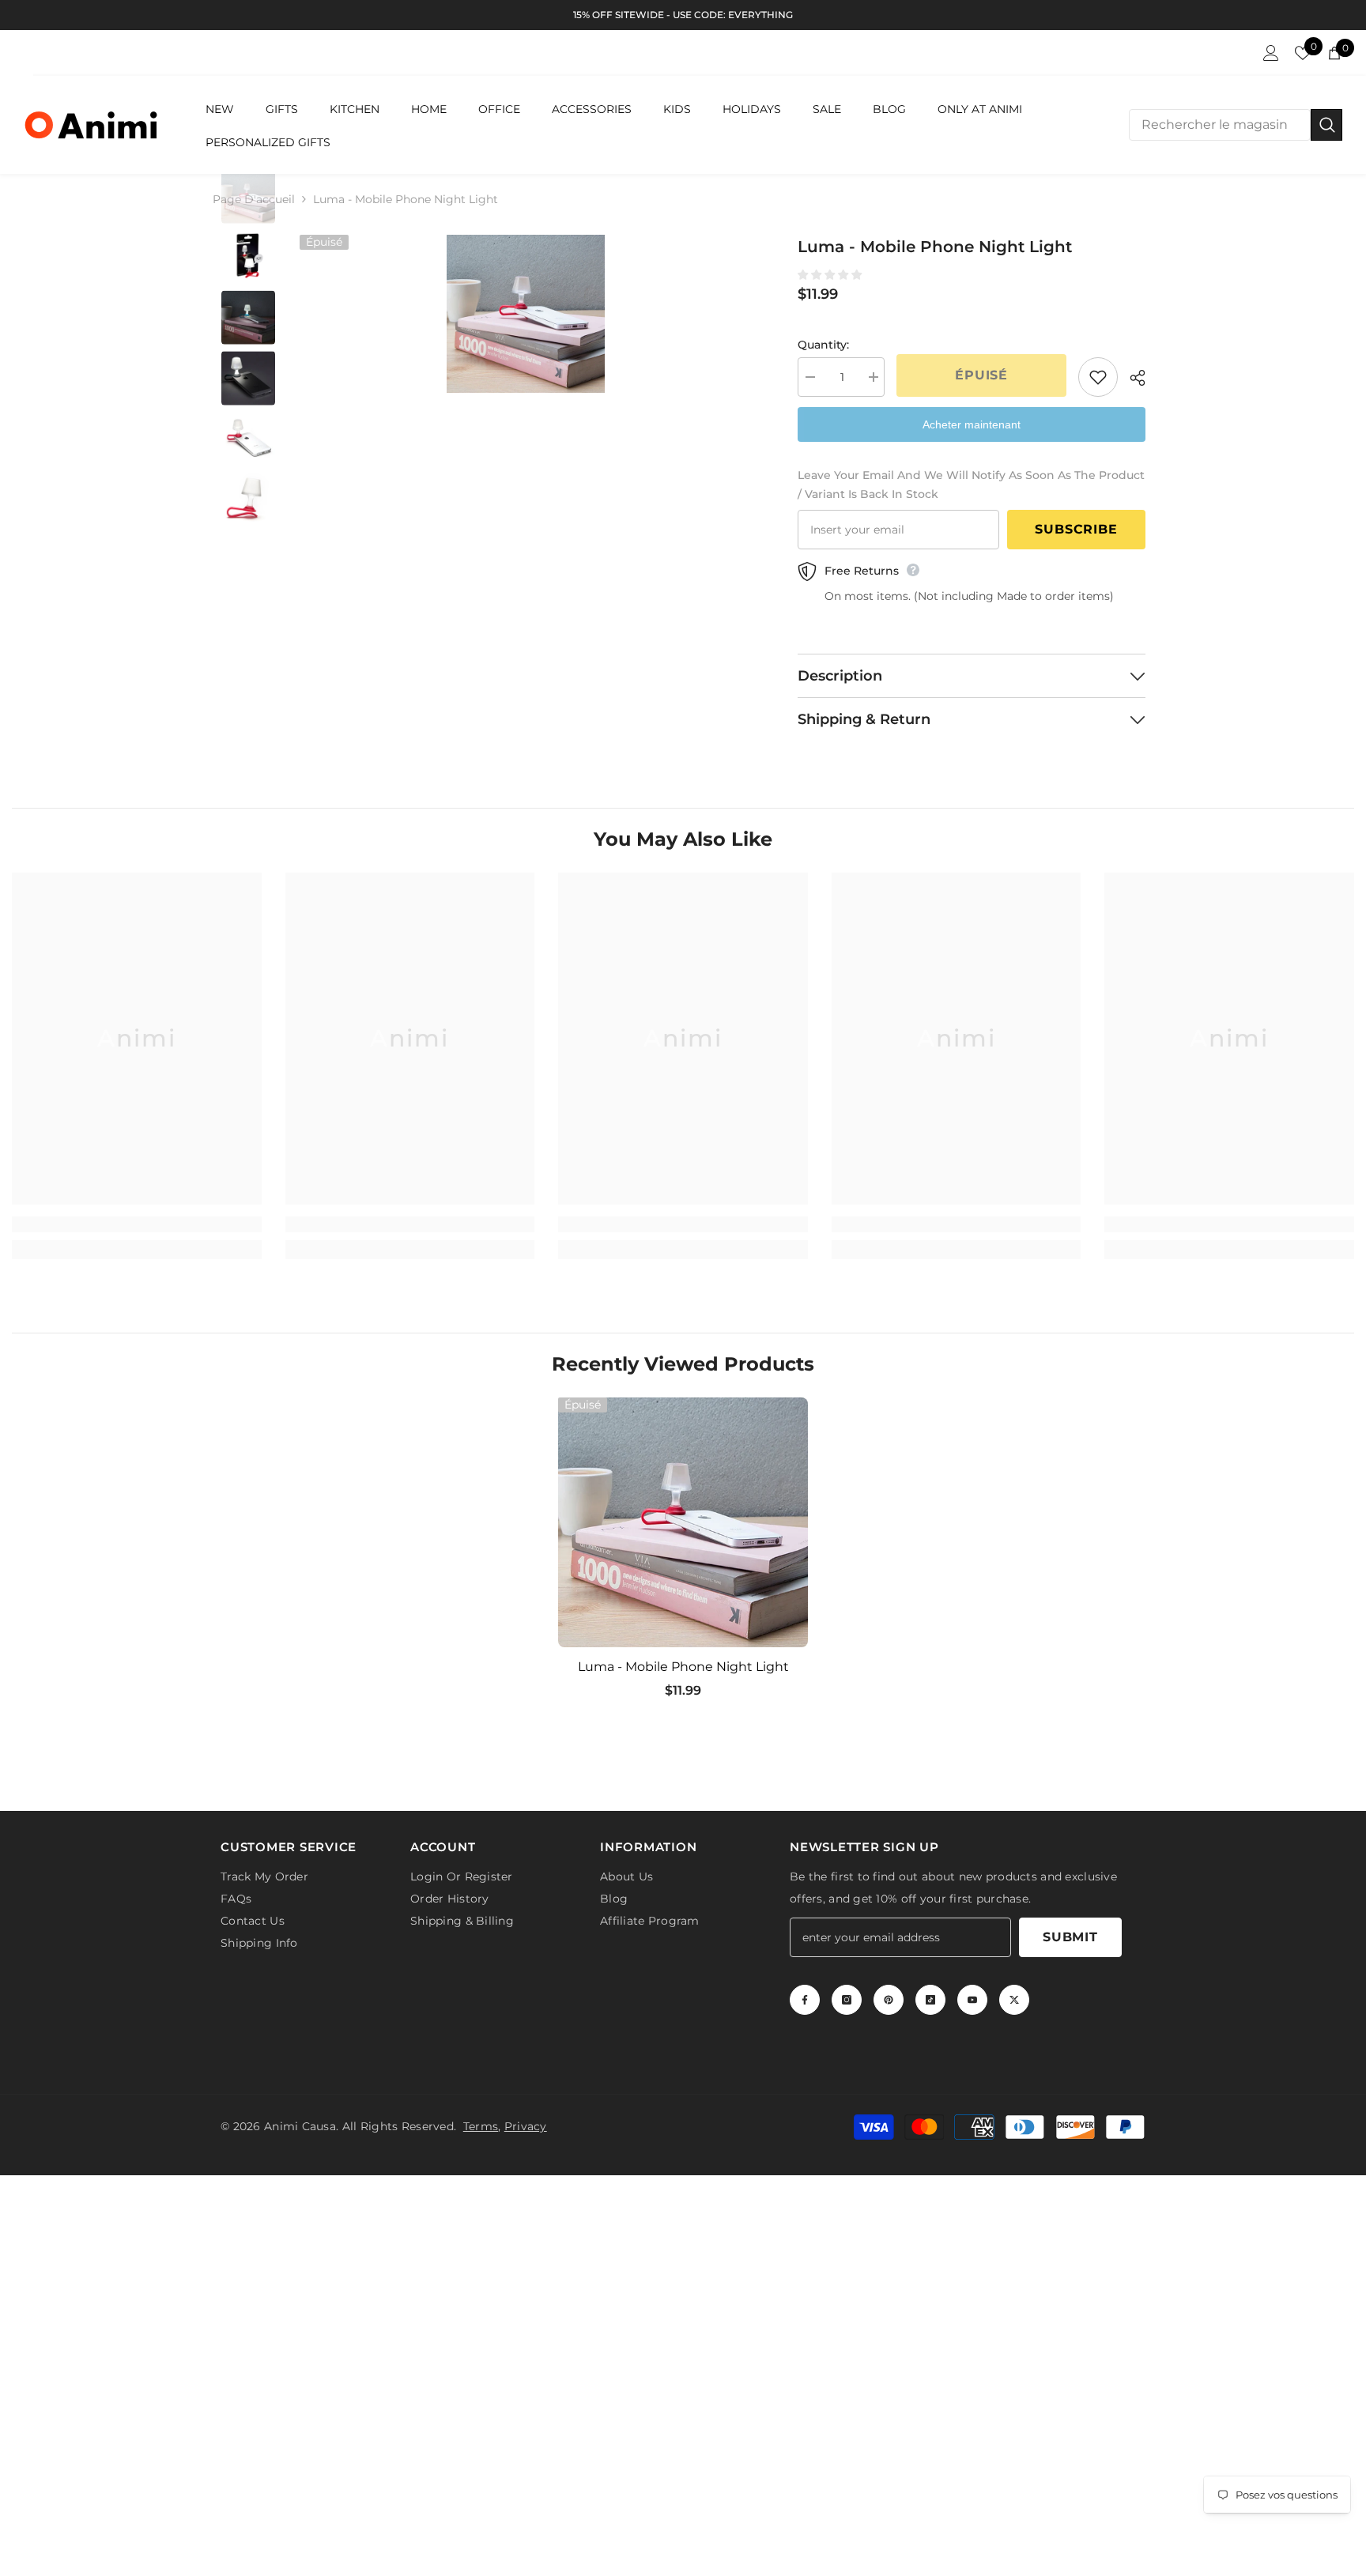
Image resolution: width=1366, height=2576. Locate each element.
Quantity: (823, 345)
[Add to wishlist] (1098, 377)
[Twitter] (1014, 2000)
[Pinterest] (889, 2000)
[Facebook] (805, 2000)
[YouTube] (972, 2000)
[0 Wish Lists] (1303, 53)
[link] (137, 1224)
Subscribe (1076, 529)
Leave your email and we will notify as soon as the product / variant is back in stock (971, 485)
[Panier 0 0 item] (1334, 53)
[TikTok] (930, 2000)
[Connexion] (1271, 53)
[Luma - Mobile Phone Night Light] (683, 1522)
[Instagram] (847, 2000)
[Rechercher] (1236, 125)
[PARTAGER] (1132, 378)
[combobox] (1220, 125)
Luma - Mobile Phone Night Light (683, 1667)
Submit (1070, 1937)
